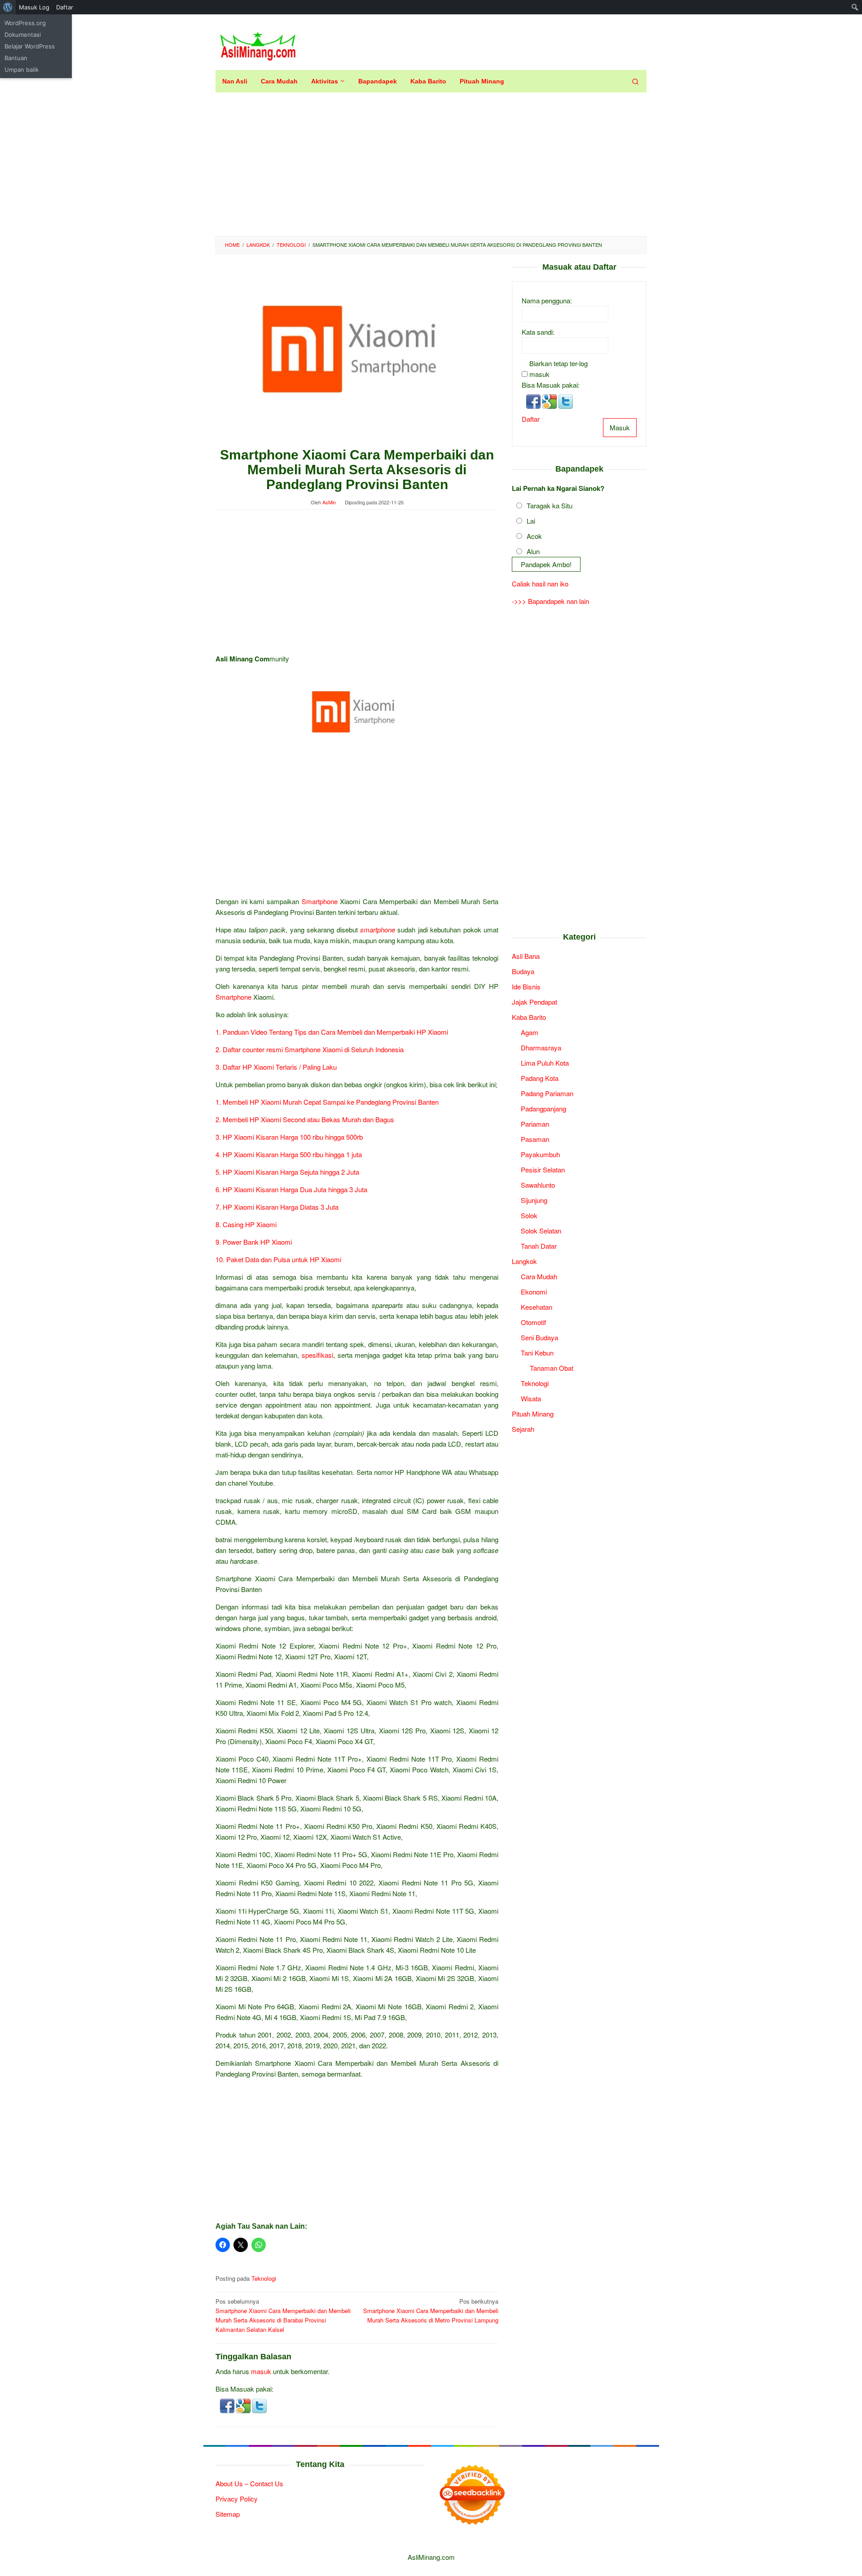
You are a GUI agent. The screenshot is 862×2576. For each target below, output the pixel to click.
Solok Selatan (541, 1230)
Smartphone (320, 901)
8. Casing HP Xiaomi (246, 1224)
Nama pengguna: (547, 300)
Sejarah (523, 1428)
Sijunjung (534, 1200)
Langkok (524, 1261)
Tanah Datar (539, 1245)
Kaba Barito (529, 1017)
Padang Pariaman (547, 1093)
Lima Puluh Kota (545, 1062)
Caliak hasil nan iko (540, 584)
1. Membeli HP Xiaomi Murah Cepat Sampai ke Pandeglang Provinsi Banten (327, 1102)
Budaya (523, 971)
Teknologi (264, 2278)
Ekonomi (534, 1291)
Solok (529, 1215)
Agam (530, 1032)
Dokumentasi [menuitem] (23, 35)
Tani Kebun (537, 1352)
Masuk (620, 427)
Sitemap (228, 2514)
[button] (228, 2405)
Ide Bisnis (526, 986)
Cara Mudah (539, 1276)
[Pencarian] (635, 81)
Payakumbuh (540, 1154)
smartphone (378, 929)
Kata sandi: (538, 331)
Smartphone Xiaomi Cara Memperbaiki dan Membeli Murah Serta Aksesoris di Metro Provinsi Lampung (431, 2311)
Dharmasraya (541, 1047)
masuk (261, 2371)
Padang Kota (540, 1078)
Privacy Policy (237, 2499)
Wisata (531, 1398)
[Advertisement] (431, 164)
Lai (531, 520)
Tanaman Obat (552, 1367)
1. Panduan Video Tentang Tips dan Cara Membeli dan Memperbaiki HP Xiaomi (332, 1032)
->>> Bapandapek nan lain (550, 601)
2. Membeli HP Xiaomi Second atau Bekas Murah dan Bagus (305, 1119)
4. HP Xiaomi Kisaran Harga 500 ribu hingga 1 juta (289, 1154)
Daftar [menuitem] (65, 7)
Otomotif (533, 1322)
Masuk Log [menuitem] (34, 7)
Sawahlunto (538, 1184)
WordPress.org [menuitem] (25, 23)
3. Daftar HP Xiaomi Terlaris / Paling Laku (277, 1067)
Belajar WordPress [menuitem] (30, 46)
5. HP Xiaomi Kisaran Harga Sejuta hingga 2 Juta (287, 1172)
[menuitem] (8, 7)
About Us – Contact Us (249, 2483)
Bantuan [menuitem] (16, 58)
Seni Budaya (539, 1337)
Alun (533, 551)
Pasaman (535, 1139)
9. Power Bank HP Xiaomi (254, 1242)
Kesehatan (537, 1306)
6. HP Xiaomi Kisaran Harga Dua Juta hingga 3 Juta (291, 1189)
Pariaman (535, 1123)
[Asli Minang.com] (258, 44)
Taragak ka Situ (550, 505)
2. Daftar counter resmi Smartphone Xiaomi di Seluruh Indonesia (310, 1049)
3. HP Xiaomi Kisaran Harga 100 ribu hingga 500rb (289, 1137)
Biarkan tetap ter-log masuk (559, 368)
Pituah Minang (533, 1413)
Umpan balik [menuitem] (22, 70)
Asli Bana (526, 956)
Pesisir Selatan (543, 1169)
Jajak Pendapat (534, 1001)
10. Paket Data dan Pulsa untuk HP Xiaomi (278, 1259)
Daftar (531, 418)
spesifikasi (317, 1355)
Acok (534, 536)
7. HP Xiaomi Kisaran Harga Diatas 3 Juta (277, 1207)
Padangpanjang (543, 1108)
